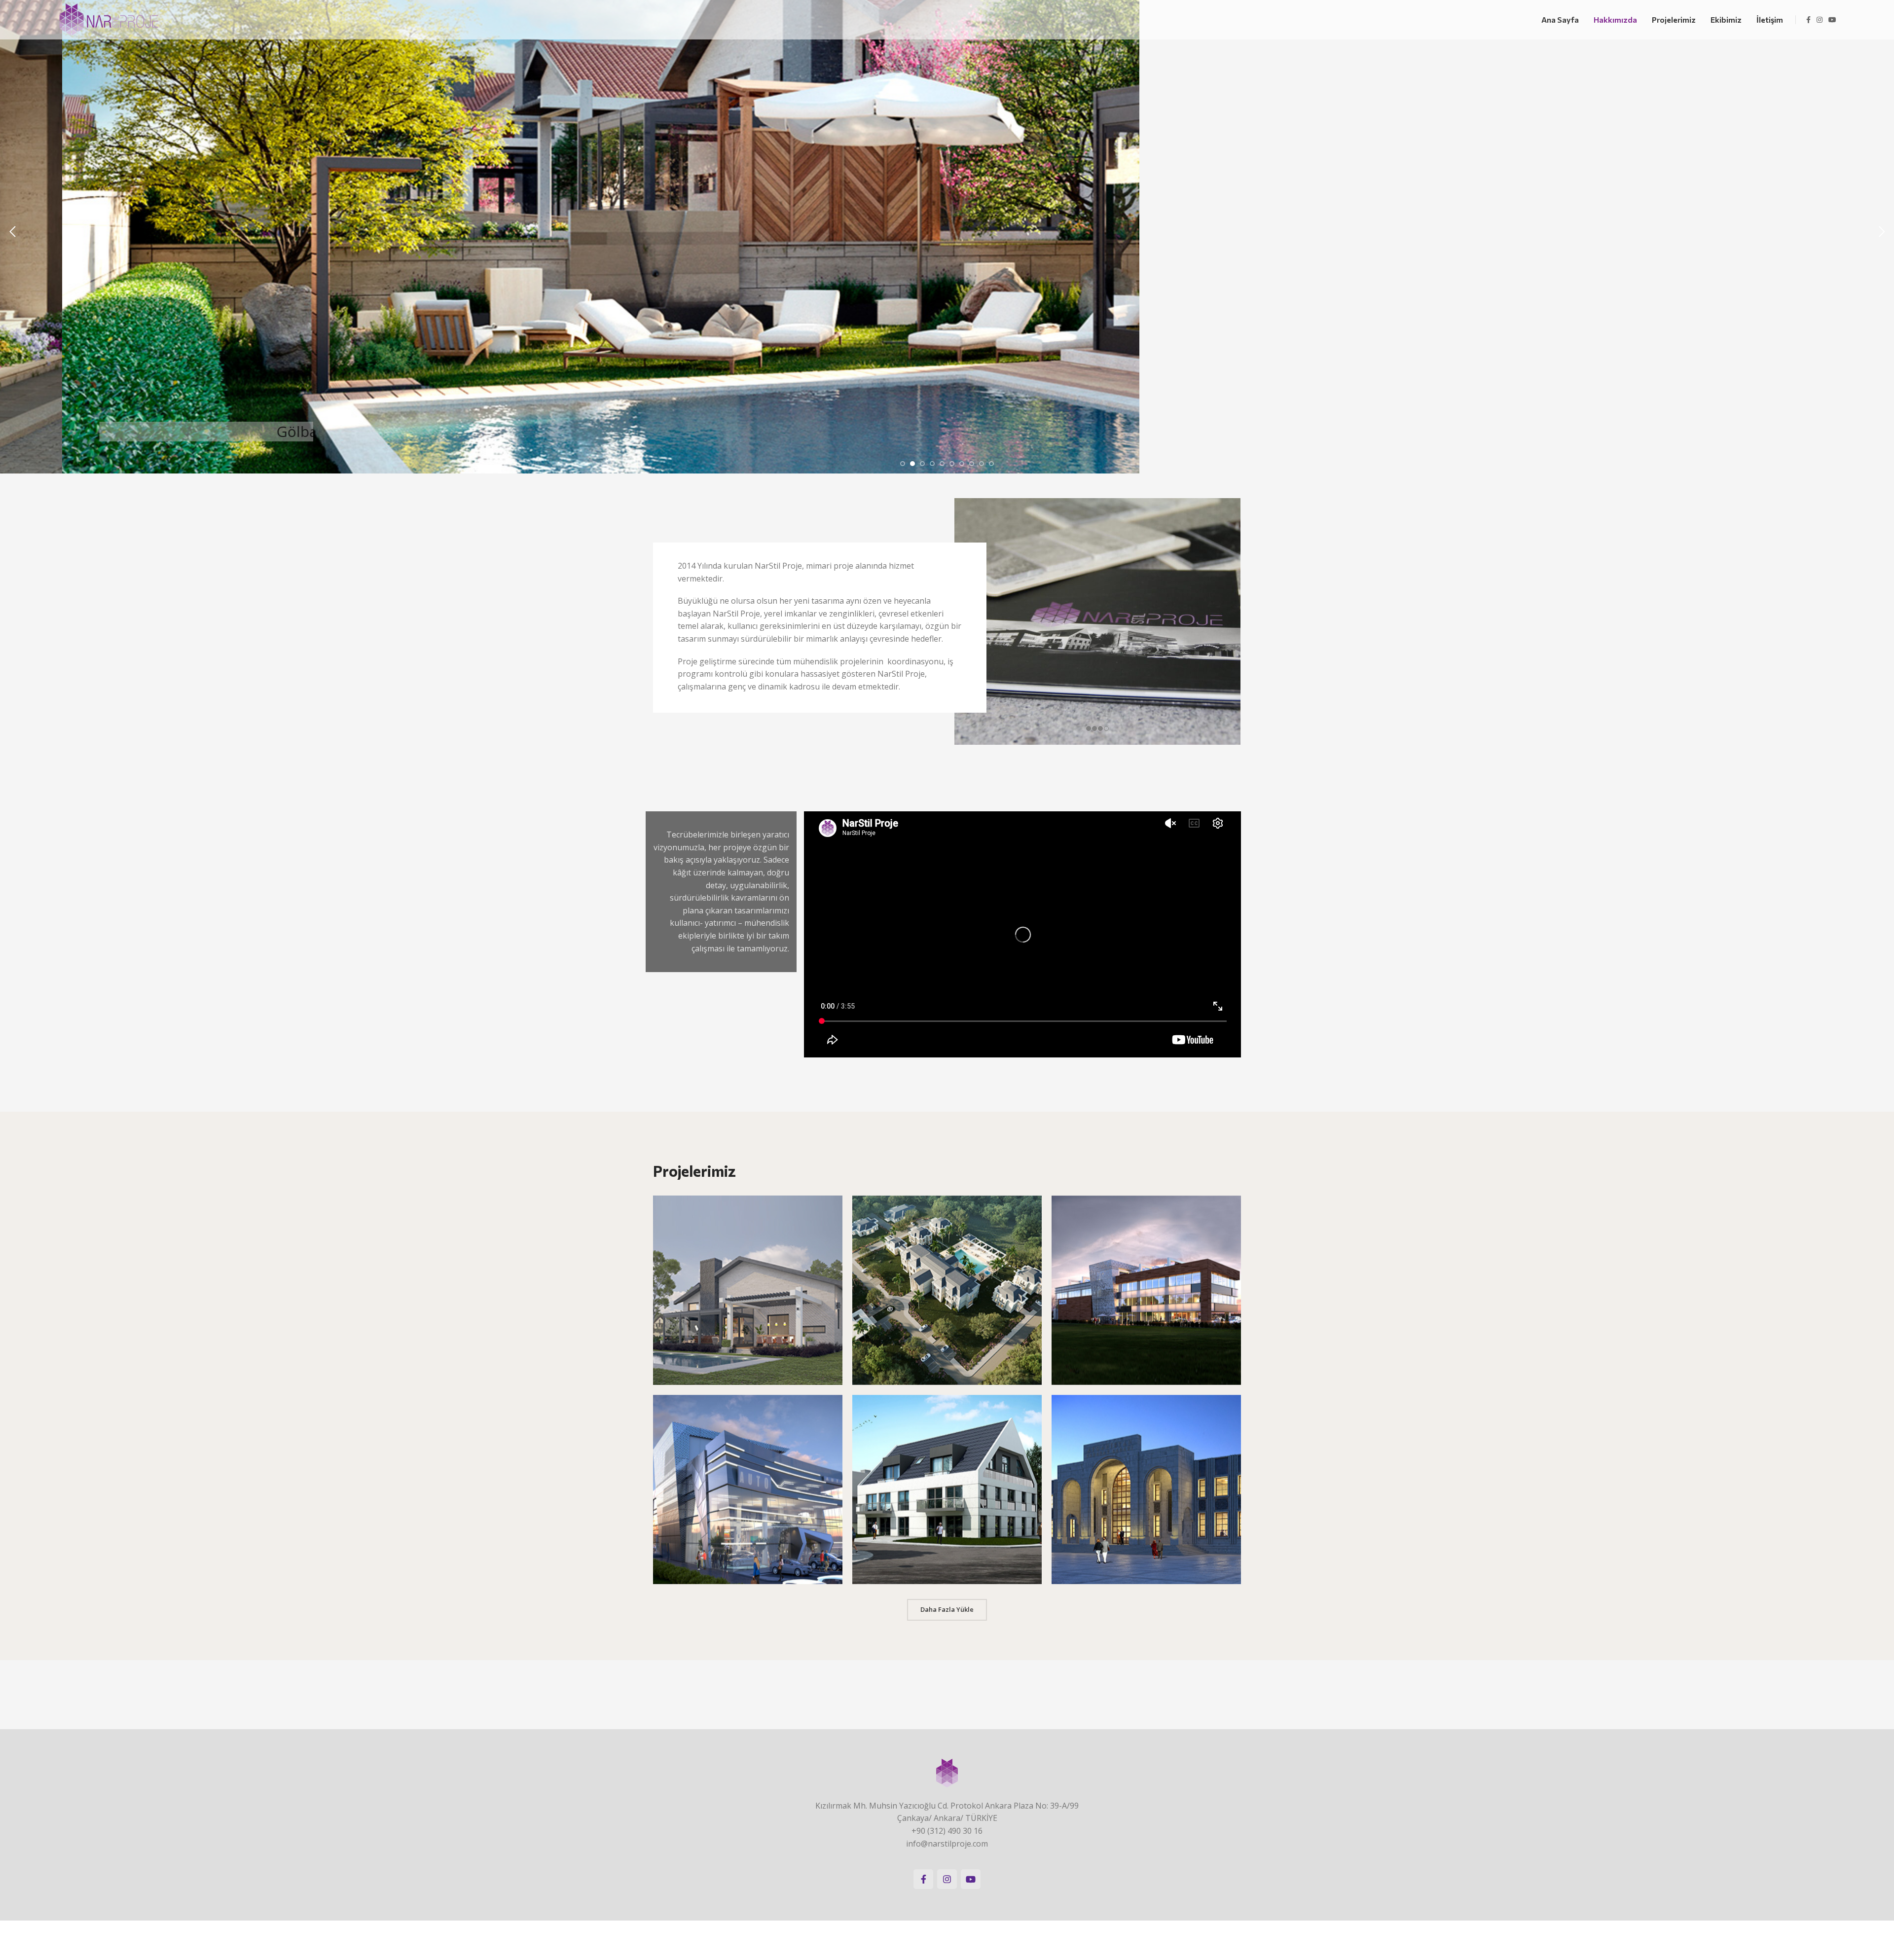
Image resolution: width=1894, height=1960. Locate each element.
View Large (830, 1207)
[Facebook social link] (1808, 20)
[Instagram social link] (1820, 20)
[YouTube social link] (1832, 20)
